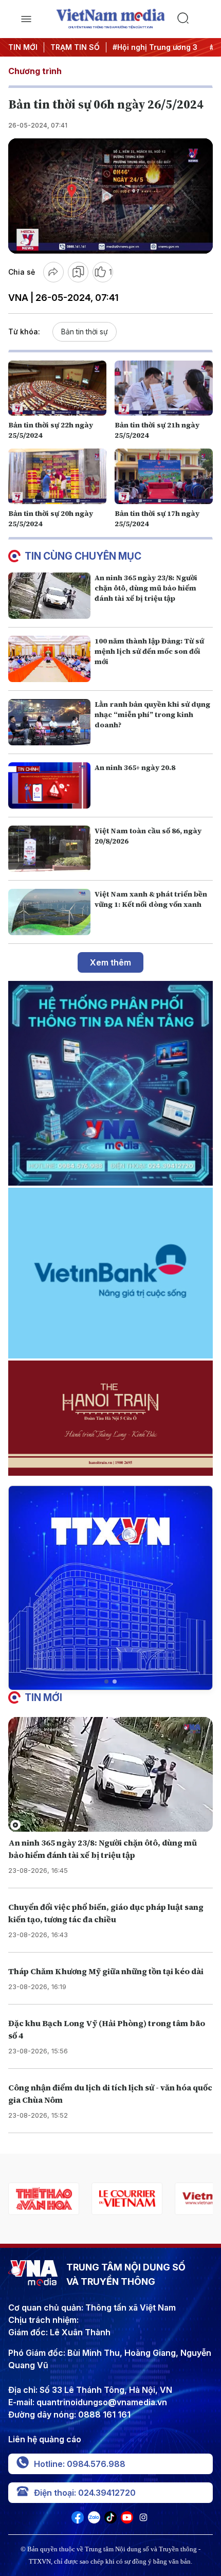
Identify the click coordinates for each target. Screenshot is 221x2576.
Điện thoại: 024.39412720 (85, 2493)
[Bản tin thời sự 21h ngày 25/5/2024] (164, 388)
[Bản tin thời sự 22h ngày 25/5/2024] (57, 388)
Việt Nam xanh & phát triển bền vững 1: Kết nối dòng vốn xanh (151, 899)
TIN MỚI (23, 47)
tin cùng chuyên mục (83, 556)
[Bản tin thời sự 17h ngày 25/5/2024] (164, 476)
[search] (195, 19)
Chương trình (35, 71)
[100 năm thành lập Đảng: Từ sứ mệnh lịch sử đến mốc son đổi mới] (49, 659)
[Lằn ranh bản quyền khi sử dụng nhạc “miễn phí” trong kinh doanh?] (49, 722)
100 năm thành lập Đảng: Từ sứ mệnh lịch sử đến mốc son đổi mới (149, 651)
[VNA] (78, 2520)
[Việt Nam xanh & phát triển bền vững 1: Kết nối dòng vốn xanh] (49, 912)
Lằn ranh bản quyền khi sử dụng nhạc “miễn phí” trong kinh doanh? (152, 714)
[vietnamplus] (127, 2199)
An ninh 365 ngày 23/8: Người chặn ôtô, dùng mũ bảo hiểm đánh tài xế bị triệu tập (146, 588)
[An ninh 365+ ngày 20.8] (49, 785)
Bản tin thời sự (85, 332)
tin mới (43, 1697)
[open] (26, 19)
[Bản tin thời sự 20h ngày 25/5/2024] (57, 476)
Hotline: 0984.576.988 (80, 2464)
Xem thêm (110, 962)
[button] (106, 1681)
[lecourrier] (44, 2199)
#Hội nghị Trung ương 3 (155, 47)
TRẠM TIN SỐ (75, 47)
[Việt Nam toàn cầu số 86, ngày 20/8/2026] (49, 849)
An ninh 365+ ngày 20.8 (135, 767)
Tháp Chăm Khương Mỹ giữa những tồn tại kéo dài (106, 1971)
